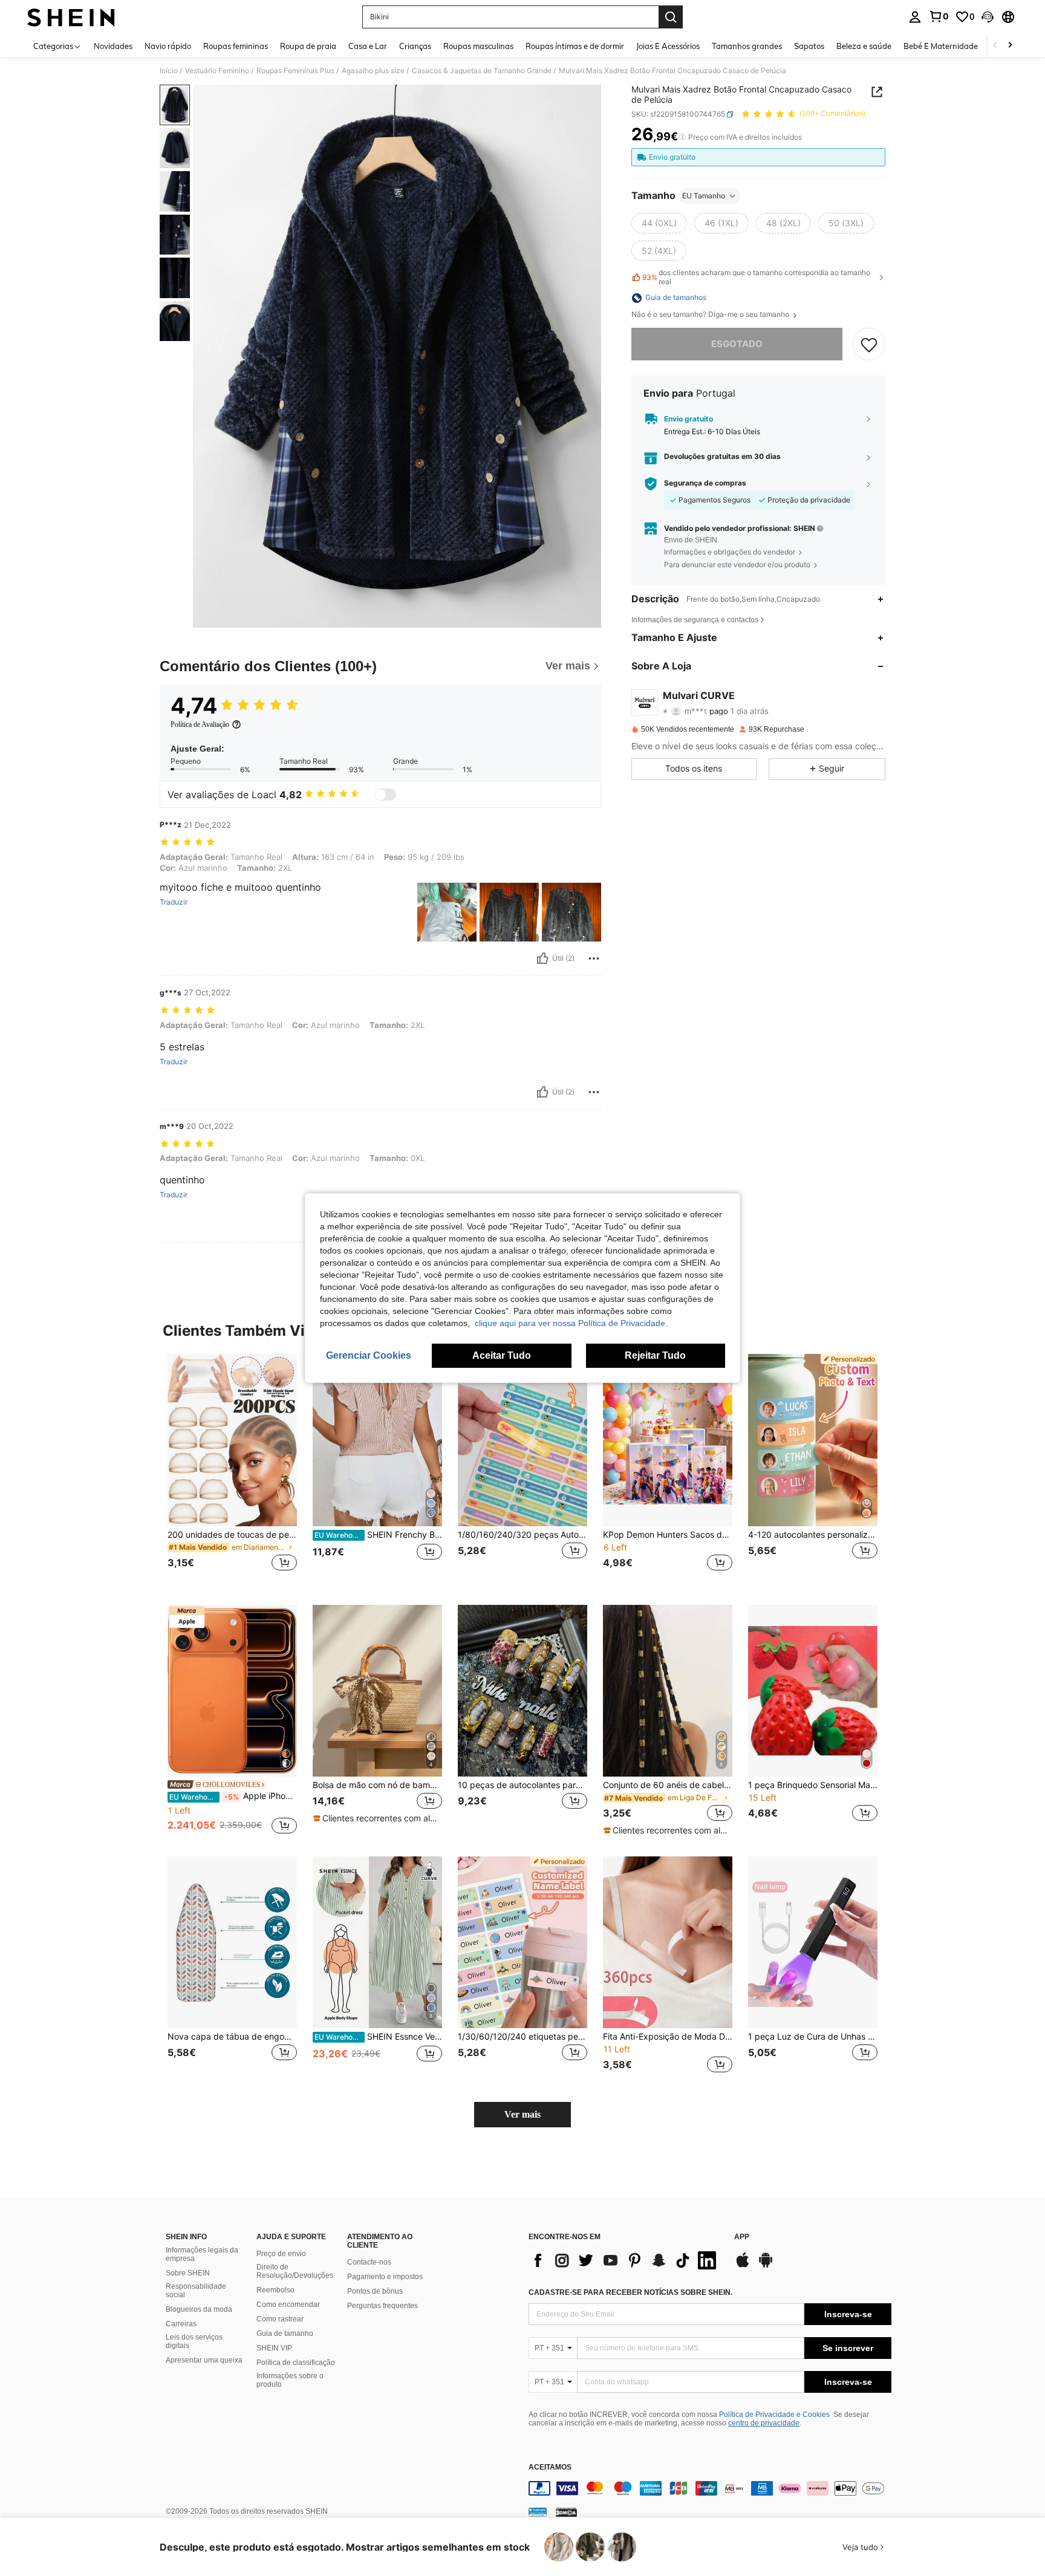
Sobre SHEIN (188, 2273)
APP (742, 2237)
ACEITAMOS (550, 2467)
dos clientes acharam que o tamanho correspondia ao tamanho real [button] (756, 278)
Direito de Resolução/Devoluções (295, 2271)
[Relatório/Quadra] (594, 958)
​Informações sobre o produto (290, 2380)
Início (169, 71)
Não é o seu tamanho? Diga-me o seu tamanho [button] (711, 315)
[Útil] (542, 958)
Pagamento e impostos (385, 2277)
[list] (625, 2260)
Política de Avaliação (200, 724)
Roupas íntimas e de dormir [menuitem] (575, 46)
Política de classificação (296, 2363)
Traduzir (174, 902)
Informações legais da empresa (202, 2254)
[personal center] (915, 17)
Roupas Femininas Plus (295, 71)
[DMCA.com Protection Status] (566, 2512)
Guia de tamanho (285, 2334)
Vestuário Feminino (217, 71)
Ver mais (522, 2114)
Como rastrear (280, 2319)
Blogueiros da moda (199, 2309)
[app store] (743, 2266)
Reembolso (275, 2290)
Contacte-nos (369, 2262)
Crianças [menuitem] (415, 46)
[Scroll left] (995, 46)
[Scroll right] (1010, 46)
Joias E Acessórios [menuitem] (668, 46)
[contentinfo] (710, 2488)
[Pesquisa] (671, 17)
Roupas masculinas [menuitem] (478, 46)
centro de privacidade (764, 2423)
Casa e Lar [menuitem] (368, 46)
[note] (377, 1818)
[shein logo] (71, 17)
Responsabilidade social (196, 2291)
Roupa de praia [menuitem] (308, 46)
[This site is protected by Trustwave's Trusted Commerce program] (538, 2512)
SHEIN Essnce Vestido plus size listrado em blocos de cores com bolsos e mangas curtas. (378, 2037)
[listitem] (232, 1470)
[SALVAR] (869, 345)
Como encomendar (288, 2304)
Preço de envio (281, 2254)
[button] (988, 17)
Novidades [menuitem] (113, 46)
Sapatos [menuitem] (809, 46)
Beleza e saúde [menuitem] (864, 46)
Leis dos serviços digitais (194, 2341)
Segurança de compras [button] (705, 484)
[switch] (385, 795)
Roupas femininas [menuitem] (236, 46)
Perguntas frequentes (383, 2306)
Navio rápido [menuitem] (168, 46)
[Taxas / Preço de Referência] (682, 137)
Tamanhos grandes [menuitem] (747, 46)
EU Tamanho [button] (704, 196)
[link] (939, 16)
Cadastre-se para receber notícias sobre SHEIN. (630, 2292)
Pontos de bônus (375, 2291)
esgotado (737, 344)
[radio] (659, 223)
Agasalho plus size (373, 71)
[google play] (766, 2266)
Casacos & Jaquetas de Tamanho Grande (482, 71)
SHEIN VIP (274, 2348)
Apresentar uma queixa (204, 2360)
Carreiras (181, 2324)
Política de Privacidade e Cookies (774, 2415)
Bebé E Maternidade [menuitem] (941, 46)
